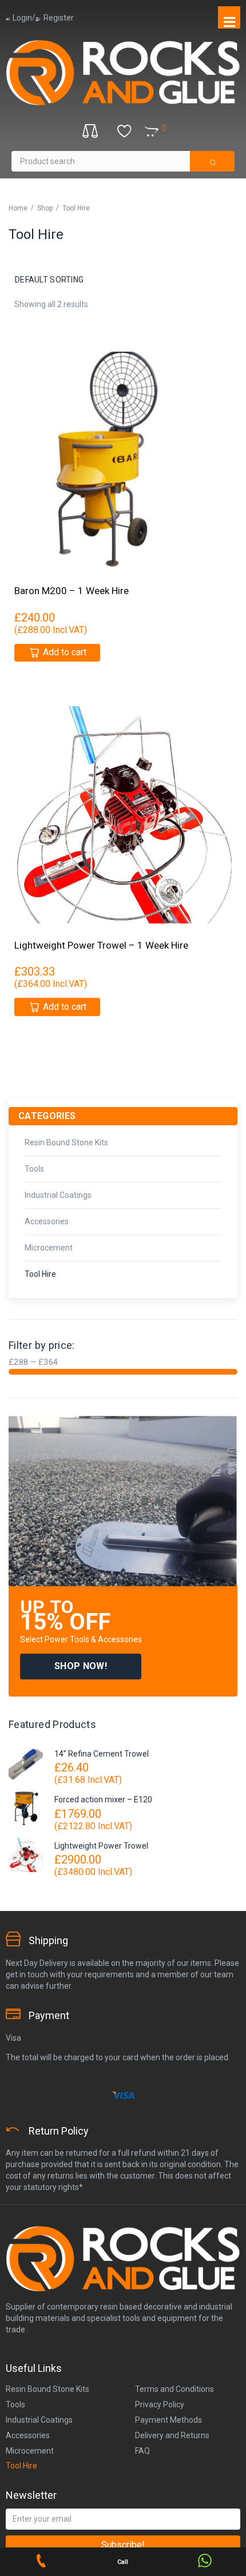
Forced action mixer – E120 (103, 1799)
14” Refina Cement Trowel (102, 1754)
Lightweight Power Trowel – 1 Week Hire (101, 945)
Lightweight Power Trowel (101, 1846)
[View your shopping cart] (174, 129)
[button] (81, 1667)
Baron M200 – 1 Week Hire (72, 591)
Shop (45, 208)
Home (18, 208)
